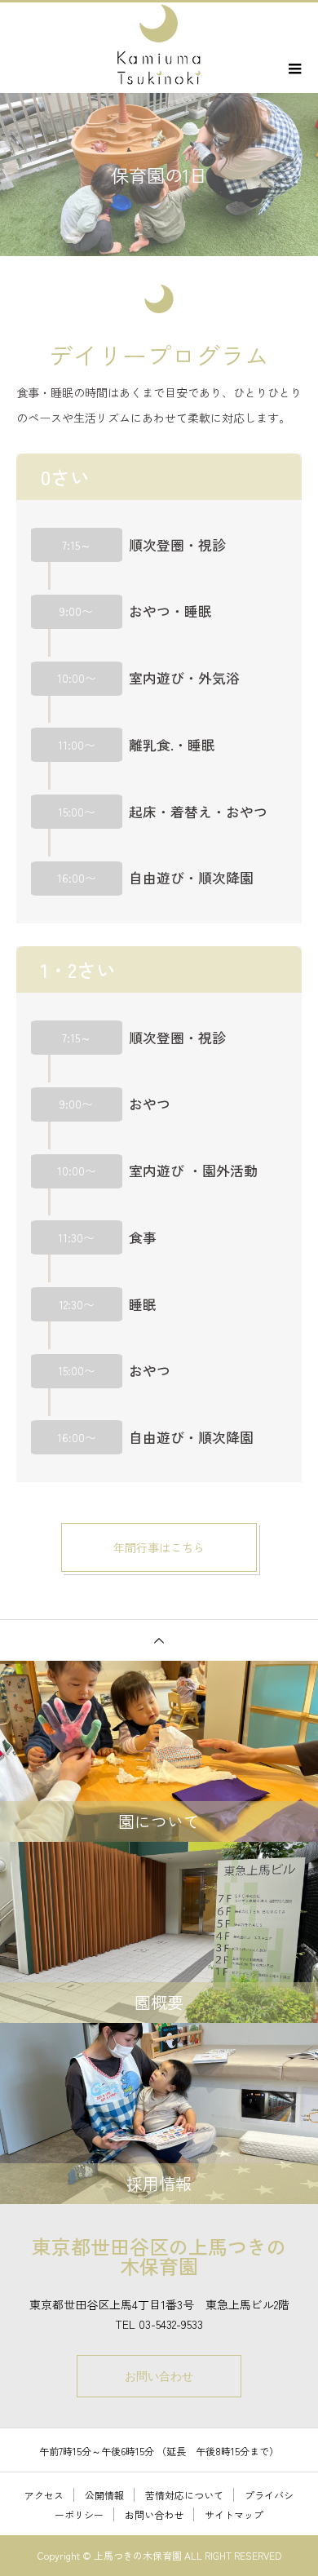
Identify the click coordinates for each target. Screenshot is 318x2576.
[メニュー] (294, 69)
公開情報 (104, 2495)
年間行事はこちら (159, 1547)
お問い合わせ (159, 2376)
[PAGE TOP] (159, 1640)
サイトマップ (234, 2514)
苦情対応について (184, 2495)
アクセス (44, 2495)
